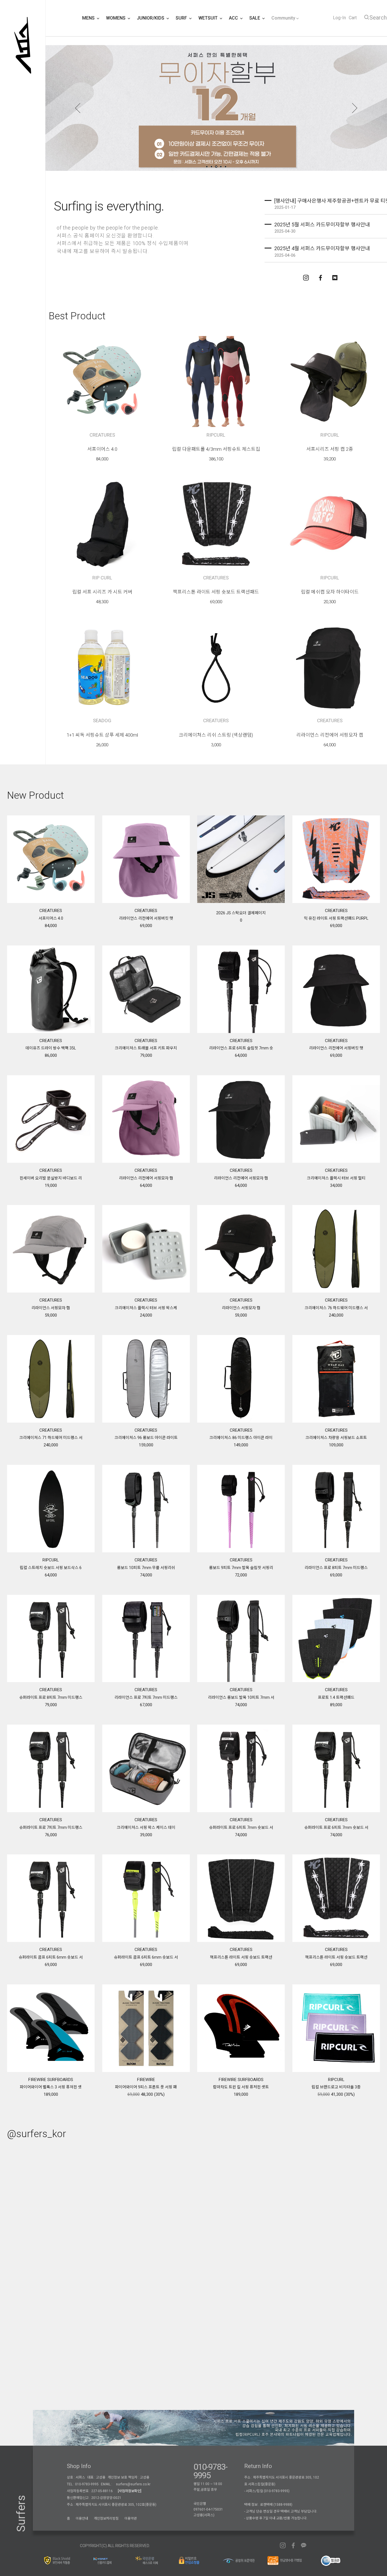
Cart (353, 18)
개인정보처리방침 (106, 2518)
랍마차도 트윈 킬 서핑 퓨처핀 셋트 (241, 2087)
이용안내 (82, 2518)
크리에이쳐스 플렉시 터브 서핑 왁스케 (146, 1308)
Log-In (339, 18)
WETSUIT (209, 18)
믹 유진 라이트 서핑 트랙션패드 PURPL (336, 918)
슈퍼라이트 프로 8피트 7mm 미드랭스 (51, 1697)
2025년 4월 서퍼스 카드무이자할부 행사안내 (322, 248)
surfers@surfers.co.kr (133, 2484)
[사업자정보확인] (130, 2491)
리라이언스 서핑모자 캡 (51, 1308)
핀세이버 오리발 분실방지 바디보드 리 (51, 1178)
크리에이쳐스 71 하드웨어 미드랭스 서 (51, 1438)
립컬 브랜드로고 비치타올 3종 (336, 2087)
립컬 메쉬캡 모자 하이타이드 (330, 592)
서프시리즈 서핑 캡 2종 (330, 449)
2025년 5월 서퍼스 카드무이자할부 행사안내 (322, 225)
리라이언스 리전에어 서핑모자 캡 (330, 735)
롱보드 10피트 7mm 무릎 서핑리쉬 (146, 1568)
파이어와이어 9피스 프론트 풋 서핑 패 (146, 2087)
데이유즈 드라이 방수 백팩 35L (51, 1048)
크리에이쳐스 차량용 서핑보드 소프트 (336, 1438)
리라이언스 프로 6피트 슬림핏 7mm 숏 (241, 1048)
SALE (255, 18)
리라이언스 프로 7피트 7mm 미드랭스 (146, 1697)
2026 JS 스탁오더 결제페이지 (241, 913)
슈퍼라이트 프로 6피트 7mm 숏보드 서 (241, 1827)
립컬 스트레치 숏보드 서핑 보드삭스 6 (51, 1568)
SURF (182, 18)
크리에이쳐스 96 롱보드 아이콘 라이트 (146, 1438)
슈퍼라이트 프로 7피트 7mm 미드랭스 (51, 1827)
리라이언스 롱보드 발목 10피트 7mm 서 (241, 1697)
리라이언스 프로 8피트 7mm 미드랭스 (336, 1568)
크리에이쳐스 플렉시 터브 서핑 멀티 (336, 1178)
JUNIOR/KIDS (151, 18)
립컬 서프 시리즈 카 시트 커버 (102, 592)
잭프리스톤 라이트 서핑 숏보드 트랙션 (241, 1957)
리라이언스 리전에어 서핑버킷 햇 (146, 918)
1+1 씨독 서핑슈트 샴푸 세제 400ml (102, 735)
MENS (89, 18)
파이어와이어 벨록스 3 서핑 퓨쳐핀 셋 (51, 2087)
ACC (234, 18)
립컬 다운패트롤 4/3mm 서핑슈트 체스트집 (216, 449)
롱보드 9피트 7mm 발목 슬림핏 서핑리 (241, 1568)
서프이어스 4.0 (102, 449)
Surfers (21, 2514)
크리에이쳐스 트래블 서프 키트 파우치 (146, 1048)
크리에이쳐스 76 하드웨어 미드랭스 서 (336, 1308)
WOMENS (116, 18)
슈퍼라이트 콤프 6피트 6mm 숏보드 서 (51, 1957)
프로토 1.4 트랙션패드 (336, 1697)
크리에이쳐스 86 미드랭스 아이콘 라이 (241, 1438)
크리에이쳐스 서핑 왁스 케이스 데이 (146, 1827)
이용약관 (131, 2518)
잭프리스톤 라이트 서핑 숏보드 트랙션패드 (216, 592)
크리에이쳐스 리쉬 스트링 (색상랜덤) (216, 735)
